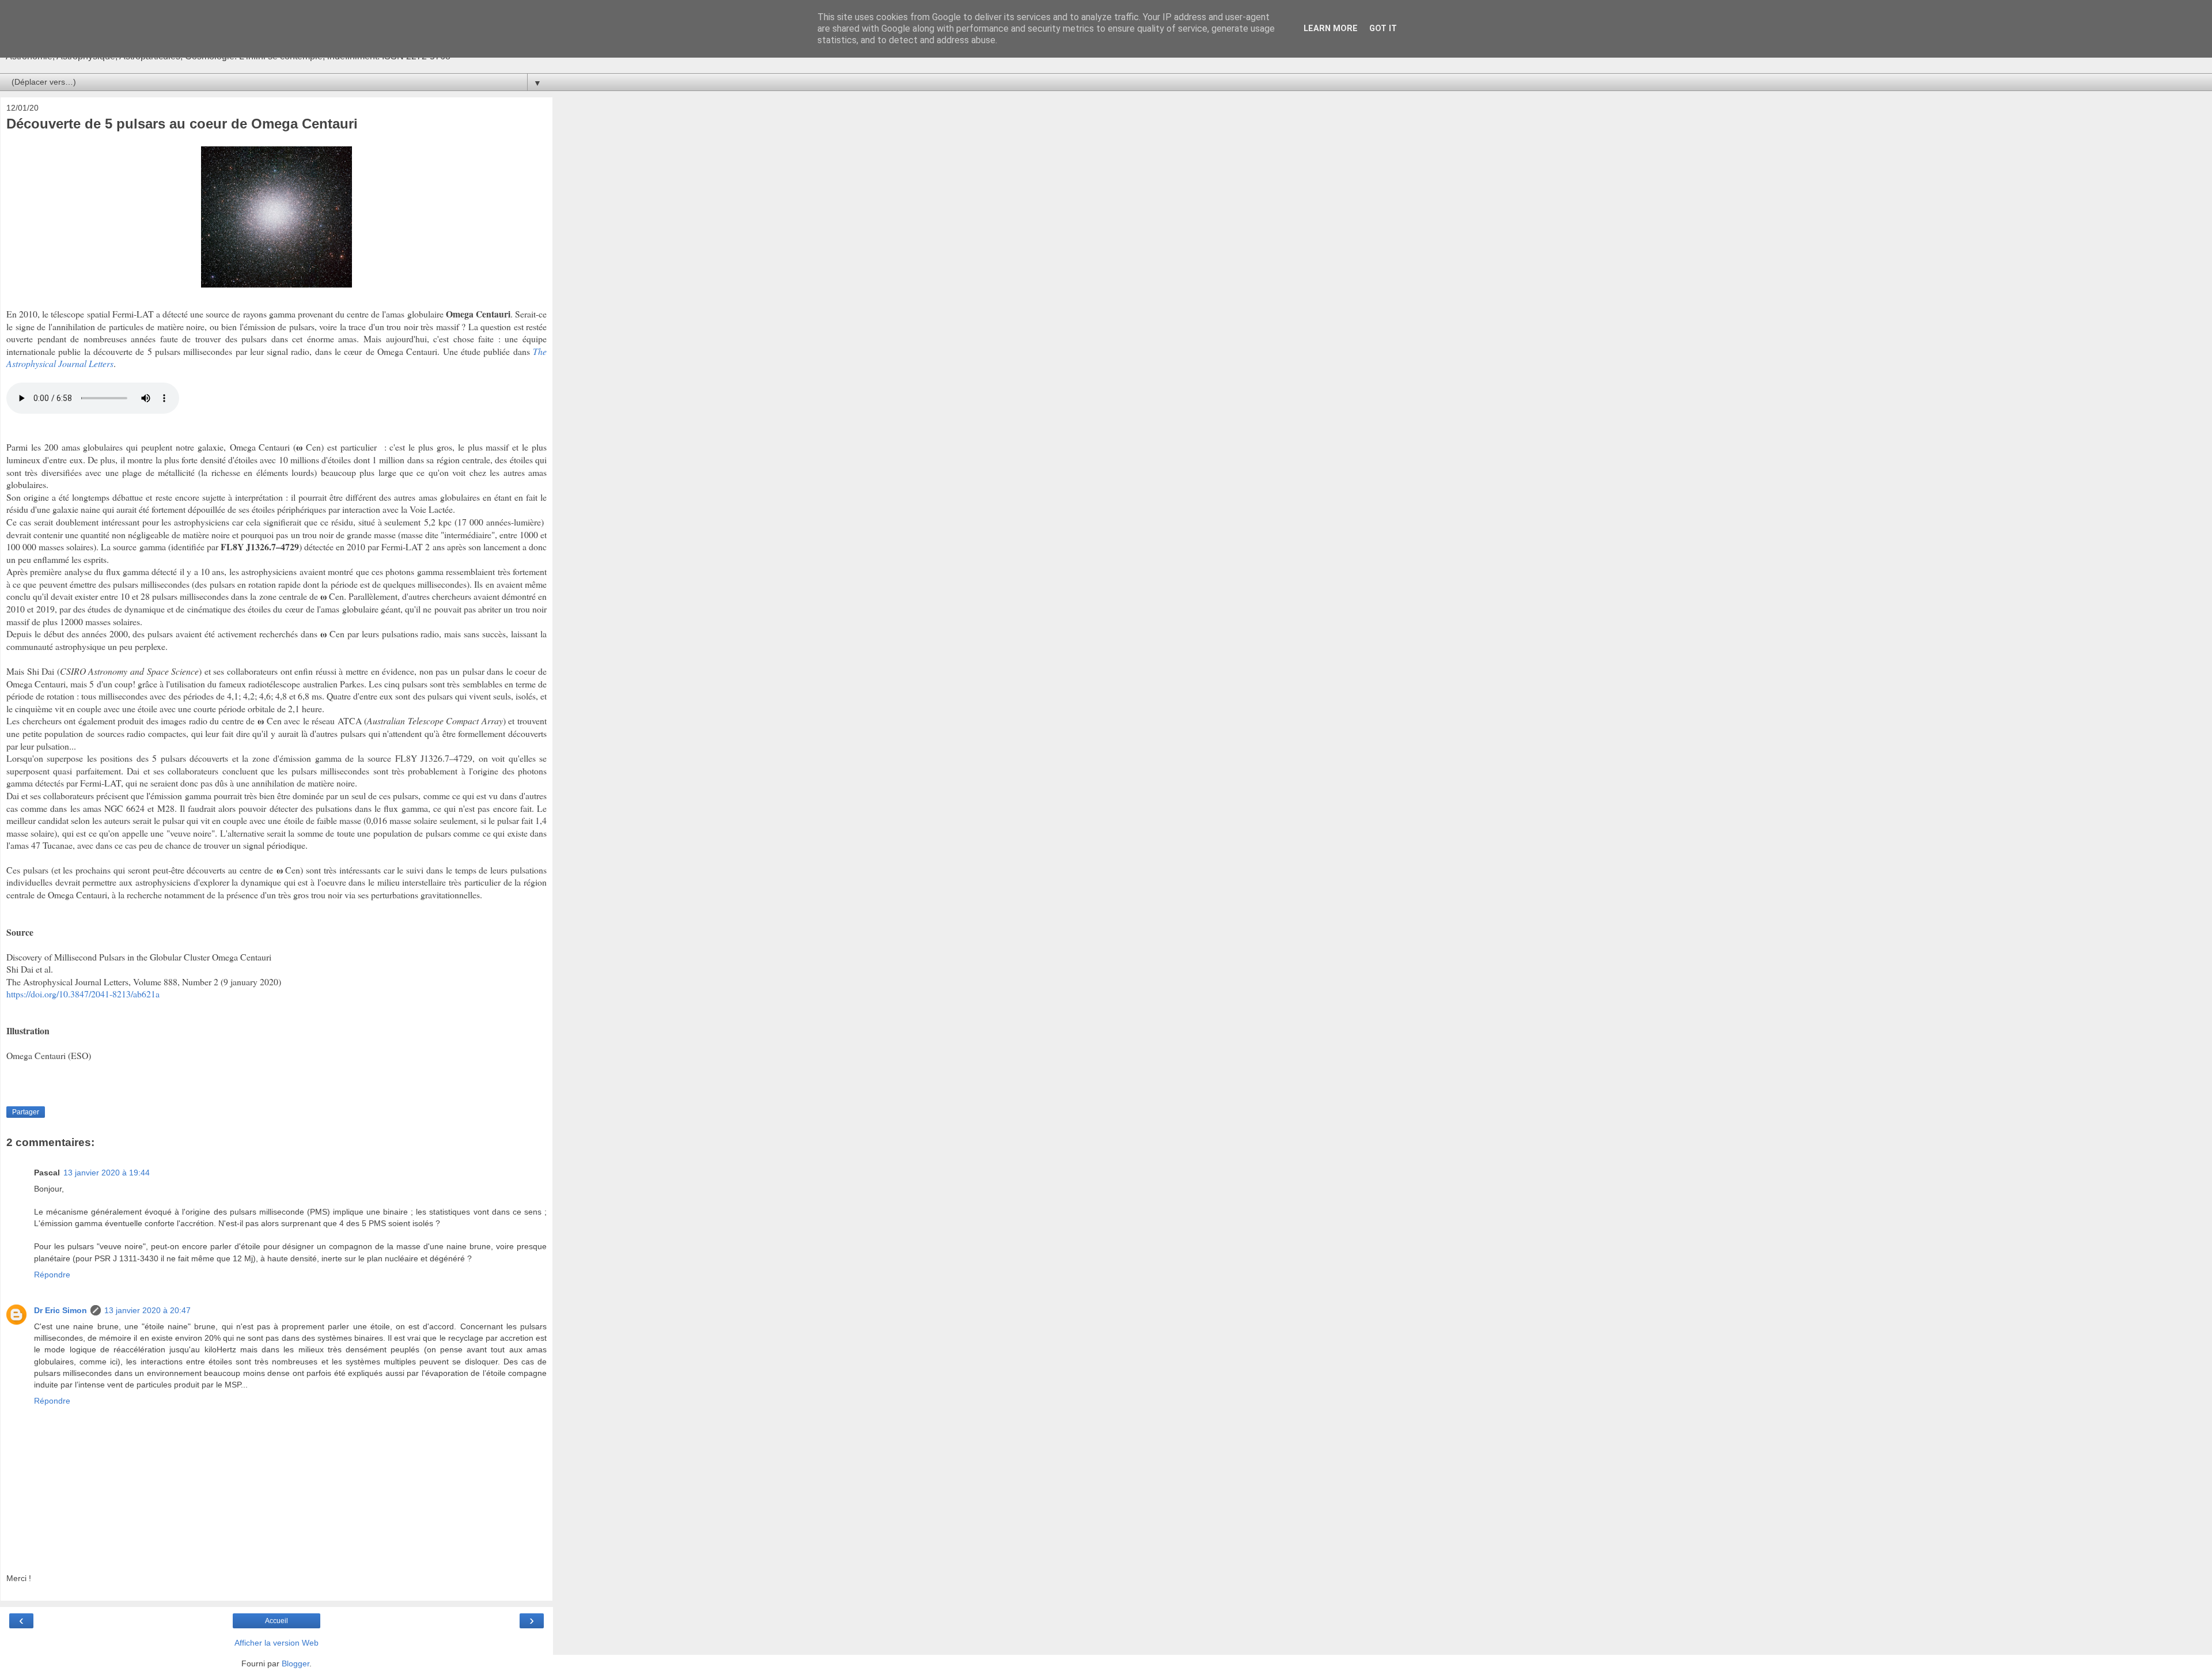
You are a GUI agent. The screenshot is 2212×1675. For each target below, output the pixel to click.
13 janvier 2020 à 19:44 (107, 1173)
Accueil (276, 1621)
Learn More (1331, 29)
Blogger (296, 1663)
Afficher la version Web (276, 1643)
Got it (1383, 29)
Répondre (52, 1275)
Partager (26, 1112)
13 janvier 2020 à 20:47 (147, 1310)
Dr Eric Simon (60, 1310)
